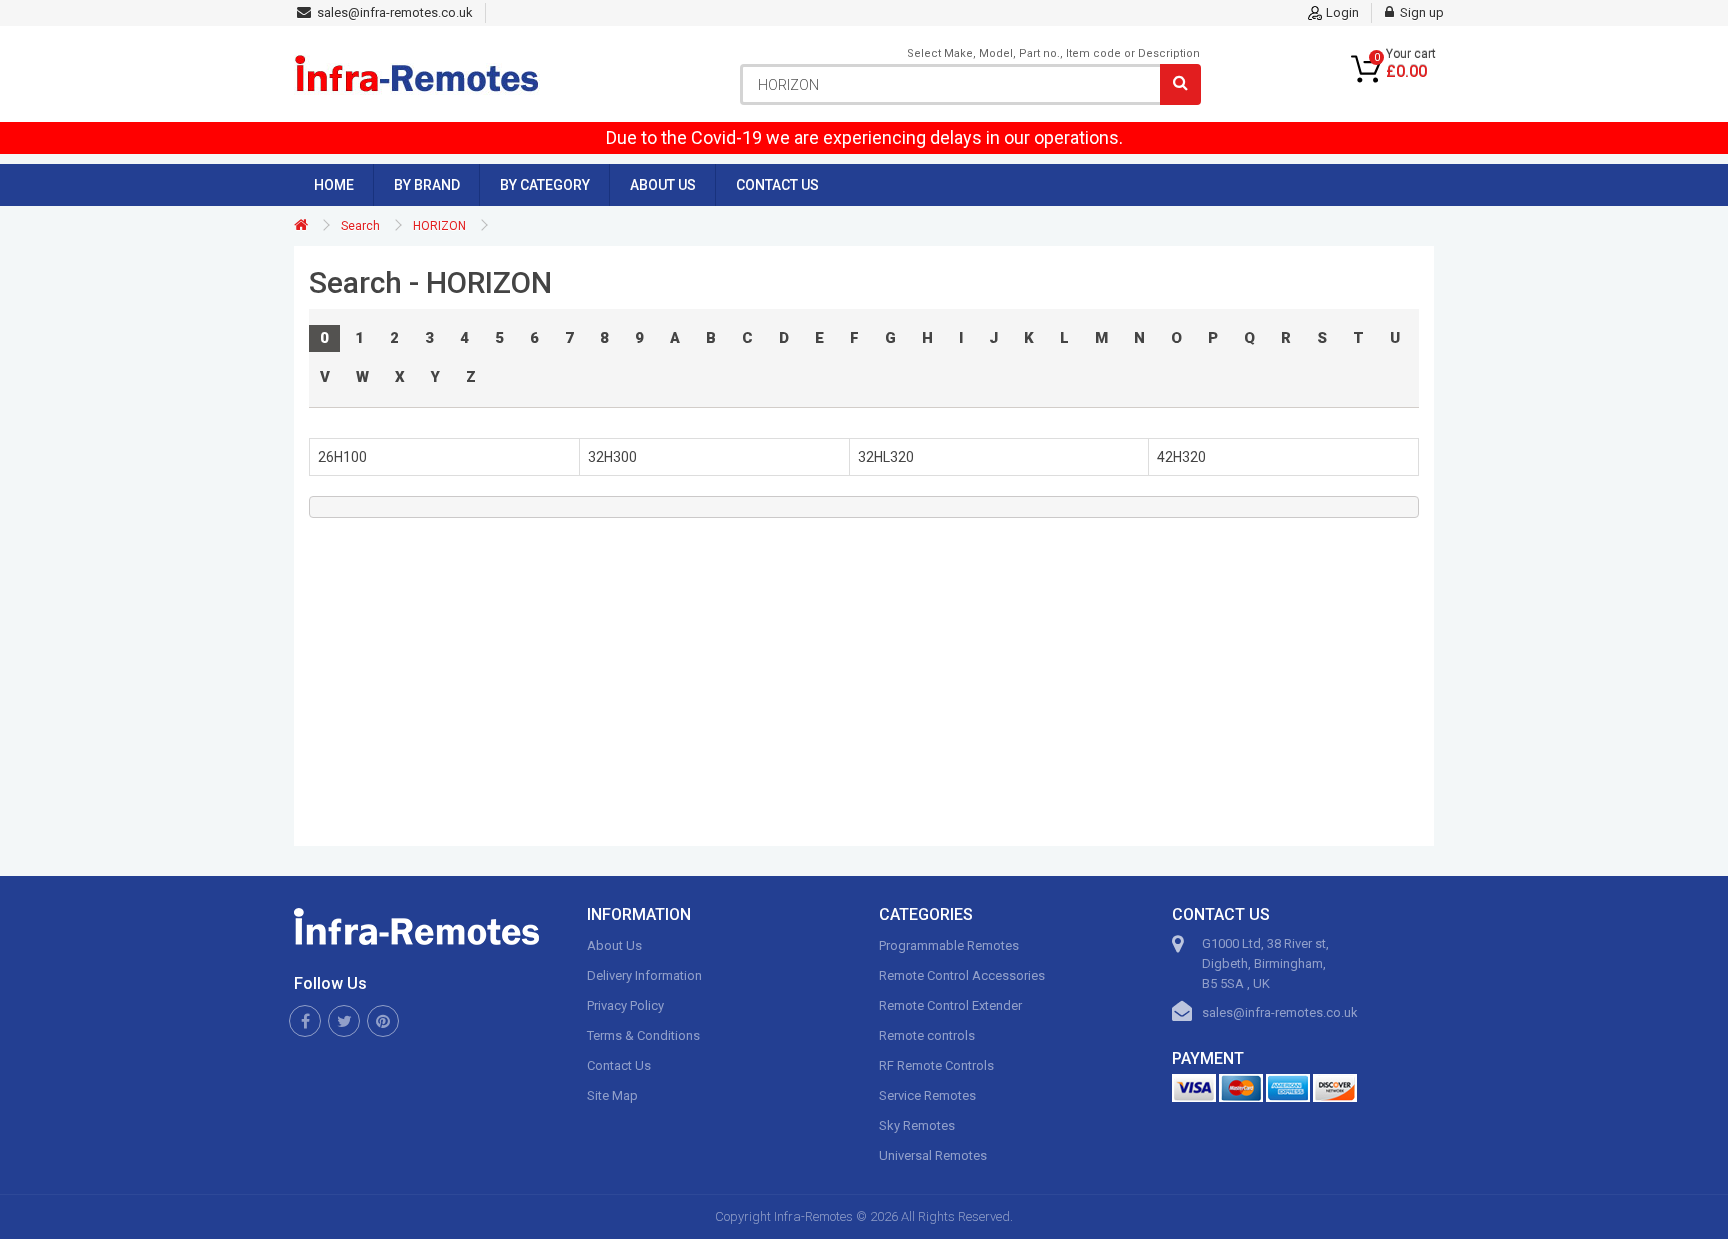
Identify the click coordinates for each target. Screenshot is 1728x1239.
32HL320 (886, 457)
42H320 (1181, 457)
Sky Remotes (917, 1125)
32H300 (612, 457)
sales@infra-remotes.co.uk (1280, 1012)
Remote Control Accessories (962, 975)
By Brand (427, 185)
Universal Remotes (933, 1155)
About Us (663, 185)
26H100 (342, 457)
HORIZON (439, 226)
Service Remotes (927, 1095)
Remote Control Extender (950, 1005)
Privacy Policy (625, 1005)
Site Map (612, 1095)
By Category (545, 185)
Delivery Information (644, 975)
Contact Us (777, 185)
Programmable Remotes (949, 945)
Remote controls (927, 1035)
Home (334, 185)
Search (360, 226)
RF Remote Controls (936, 1065)
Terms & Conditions (643, 1035)
